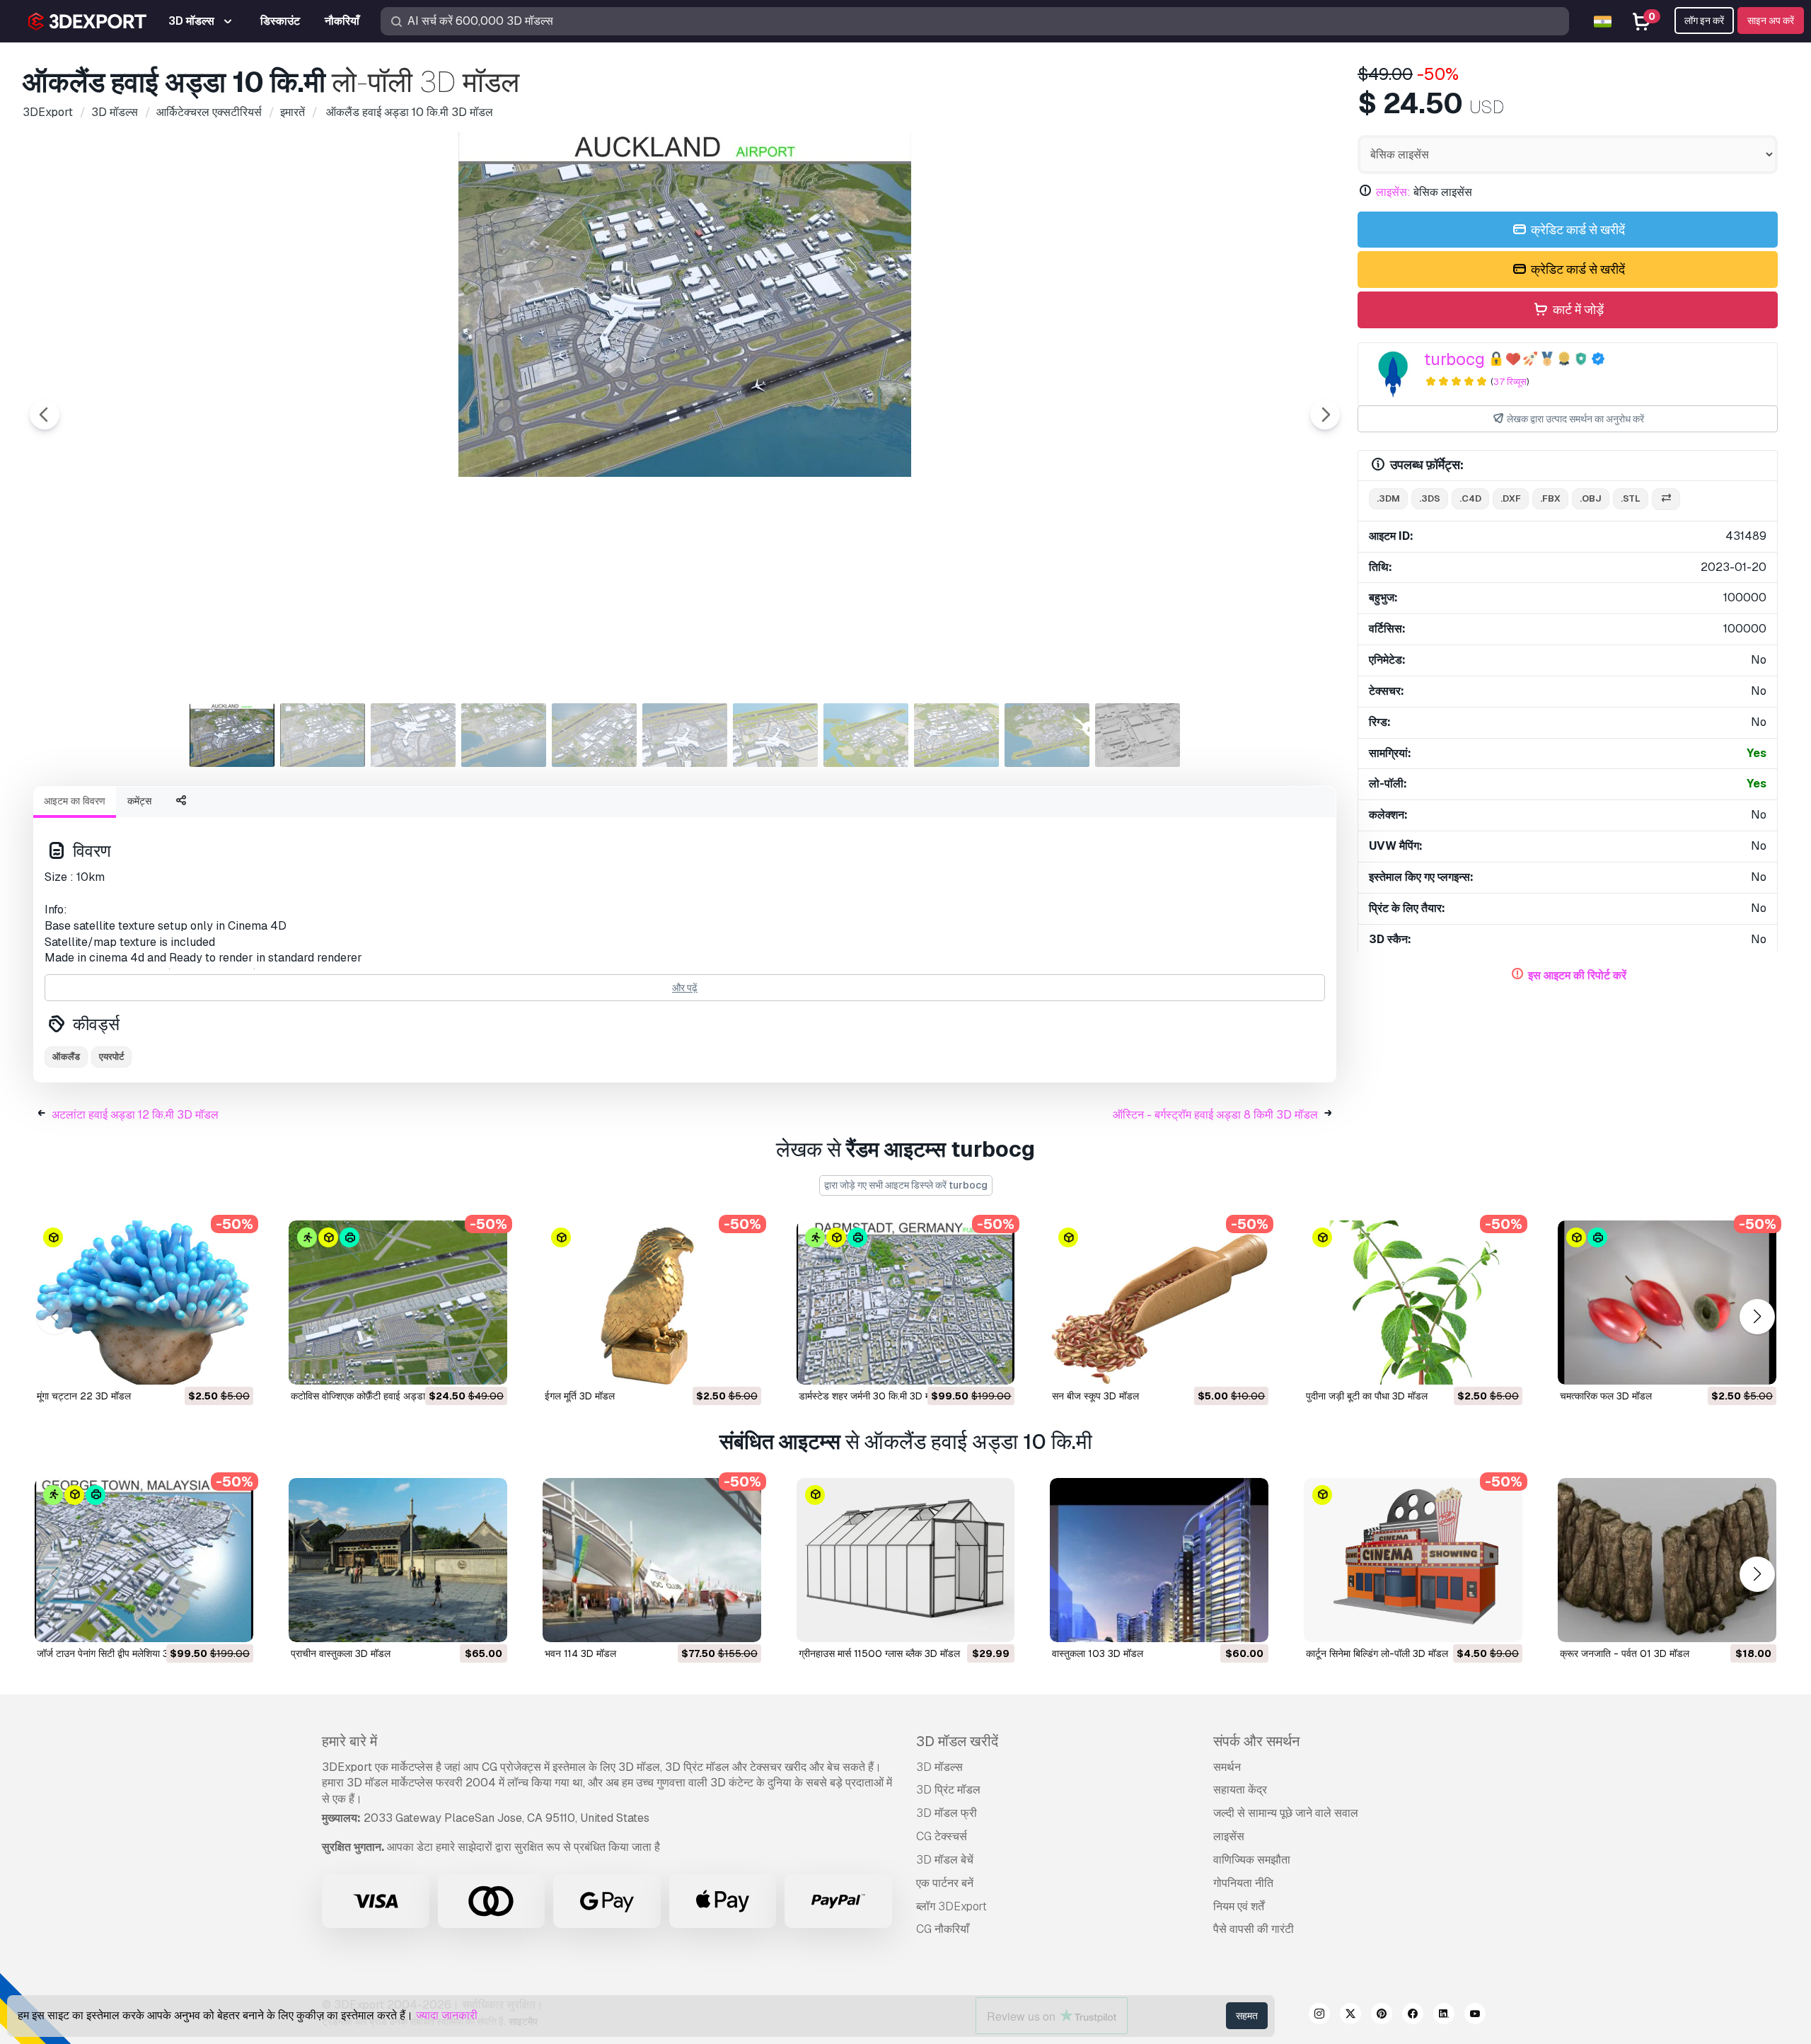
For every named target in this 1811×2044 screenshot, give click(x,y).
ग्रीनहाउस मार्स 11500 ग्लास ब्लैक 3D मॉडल (879, 1653)
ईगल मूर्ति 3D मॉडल (580, 1396)
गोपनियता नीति (1243, 1883)
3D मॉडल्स (939, 1767)
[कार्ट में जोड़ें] (204, 1365)
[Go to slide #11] (1138, 735)
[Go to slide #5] (594, 735)
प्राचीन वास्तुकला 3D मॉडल (341, 1653)
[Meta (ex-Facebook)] (1413, 2016)
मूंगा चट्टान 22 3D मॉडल (84, 1396)
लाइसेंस (1229, 1836)
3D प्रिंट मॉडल (948, 1790)
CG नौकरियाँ (943, 1929)
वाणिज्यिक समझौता (1252, 1860)
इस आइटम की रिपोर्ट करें (1577, 975)
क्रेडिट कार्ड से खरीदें (1576, 230)
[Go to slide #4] (504, 735)
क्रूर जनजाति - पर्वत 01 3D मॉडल (1625, 1653)
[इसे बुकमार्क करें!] (233, 1365)
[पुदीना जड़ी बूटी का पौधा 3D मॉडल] (1413, 1303)
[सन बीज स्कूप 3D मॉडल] (1159, 1303)
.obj (1591, 498)
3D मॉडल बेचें (945, 1860)
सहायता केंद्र (1240, 1790)
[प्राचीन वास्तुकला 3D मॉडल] (398, 1560)
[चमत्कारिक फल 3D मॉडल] (1667, 1303)
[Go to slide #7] (775, 735)
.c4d (1470, 498)
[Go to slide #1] (232, 735)
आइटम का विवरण (75, 801)
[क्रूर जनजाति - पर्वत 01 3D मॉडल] (1667, 1560)
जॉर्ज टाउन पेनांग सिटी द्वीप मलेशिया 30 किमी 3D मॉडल (135, 1653)
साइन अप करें (1771, 21)
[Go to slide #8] (866, 735)
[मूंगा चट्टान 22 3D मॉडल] (144, 1303)
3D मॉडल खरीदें (957, 1741)
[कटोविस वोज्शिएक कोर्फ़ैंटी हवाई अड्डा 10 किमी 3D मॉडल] (398, 1303)
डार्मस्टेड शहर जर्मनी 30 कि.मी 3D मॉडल (872, 1396)
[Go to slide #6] (685, 735)
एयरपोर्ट (111, 1057)
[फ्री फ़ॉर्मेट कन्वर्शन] (1666, 499)
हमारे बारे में (349, 1741)
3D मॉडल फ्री (947, 1813)
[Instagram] (1319, 2016)
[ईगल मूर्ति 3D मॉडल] (652, 1303)
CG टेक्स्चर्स (942, 1836)
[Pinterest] (1382, 2016)
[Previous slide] (45, 415)
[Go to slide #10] (1047, 735)
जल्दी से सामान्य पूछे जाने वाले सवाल (1286, 1813)
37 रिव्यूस (1510, 382)
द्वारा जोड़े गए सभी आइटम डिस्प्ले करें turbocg (906, 1185)
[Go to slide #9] (956, 735)
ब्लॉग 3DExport (951, 1906)
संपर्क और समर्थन (1256, 1741)
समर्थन (1227, 1767)
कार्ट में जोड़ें (1577, 310)
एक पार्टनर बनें (945, 1883)
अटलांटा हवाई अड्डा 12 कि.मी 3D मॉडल (135, 1115)
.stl (1631, 498)
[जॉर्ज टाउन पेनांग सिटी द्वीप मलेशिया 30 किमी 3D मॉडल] (144, 1560)
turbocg (1454, 359)
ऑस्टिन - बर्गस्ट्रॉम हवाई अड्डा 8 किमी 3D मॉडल (1215, 1115)
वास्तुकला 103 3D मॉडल (1098, 1653)
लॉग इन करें (1704, 21)
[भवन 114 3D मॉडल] (652, 1560)
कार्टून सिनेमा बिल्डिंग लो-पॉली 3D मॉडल (1377, 1653)
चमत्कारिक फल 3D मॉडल (1606, 1396)
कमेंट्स (139, 801)
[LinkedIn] (1444, 2016)
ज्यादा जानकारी (447, 2015)
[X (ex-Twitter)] (1350, 2016)
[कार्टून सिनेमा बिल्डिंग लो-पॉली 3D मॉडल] (1413, 1560)
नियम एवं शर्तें (1239, 1906)
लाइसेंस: (1393, 192)
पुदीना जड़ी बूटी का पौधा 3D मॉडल (1367, 1396)
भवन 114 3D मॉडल (580, 1653)
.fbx (1550, 498)
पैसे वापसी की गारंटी (1254, 1929)
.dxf (1511, 498)
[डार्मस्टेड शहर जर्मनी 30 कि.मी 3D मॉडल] (906, 1303)
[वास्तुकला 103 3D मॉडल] (1159, 1560)
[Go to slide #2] (323, 735)
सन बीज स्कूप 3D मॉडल (1095, 1396)
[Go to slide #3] (413, 735)
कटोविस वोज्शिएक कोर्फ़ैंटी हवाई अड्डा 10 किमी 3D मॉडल (394, 1396)
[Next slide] (1325, 415)
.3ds (1430, 498)
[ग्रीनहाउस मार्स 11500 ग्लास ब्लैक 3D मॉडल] (906, 1560)
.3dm (1388, 498)
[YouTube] (1475, 2016)
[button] (1757, 1317)
